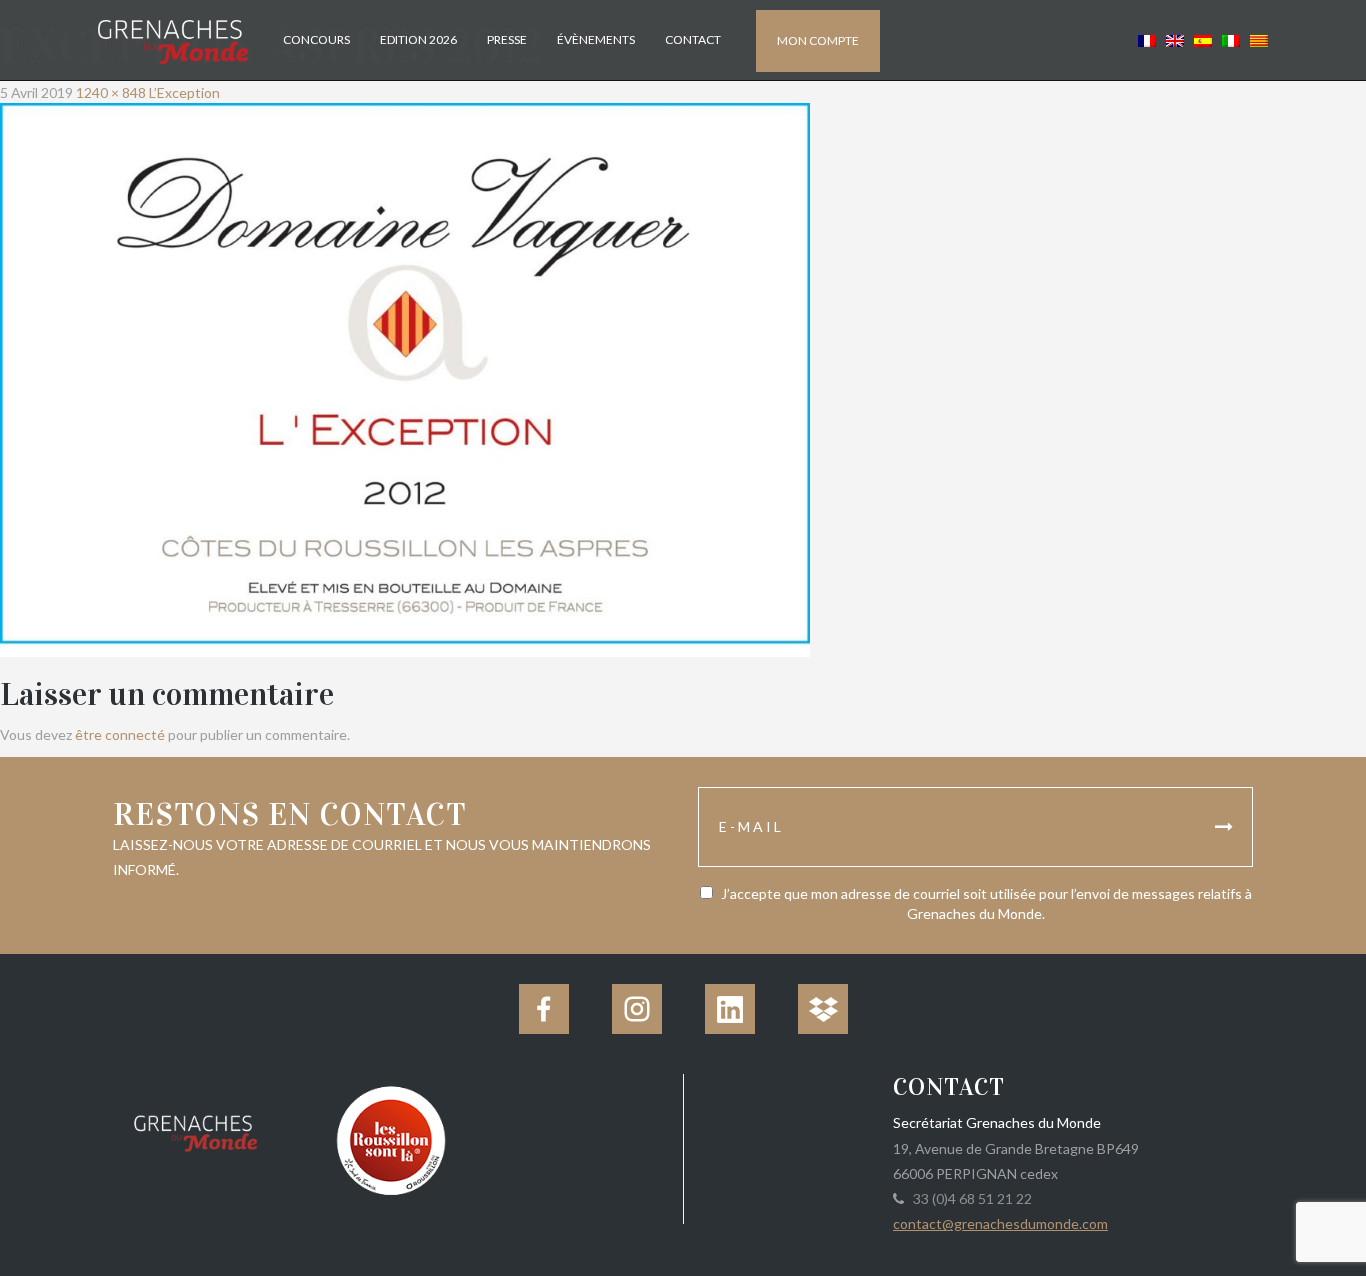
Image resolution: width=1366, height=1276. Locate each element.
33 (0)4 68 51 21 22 (969, 1198)
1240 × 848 (111, 92)
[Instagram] (637, 1009)
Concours (316, 39)
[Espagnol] (1203, 39)
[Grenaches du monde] (195, 1130)
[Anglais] (1175, 39)
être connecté (120, 734)
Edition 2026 (418, 39)
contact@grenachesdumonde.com (1000, 1223)
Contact (693, 39)
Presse (507, 39)
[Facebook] (544, 1009)
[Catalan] (1256, 39)
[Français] (1147, 39)
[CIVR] (390, 1138)
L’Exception (184, 92)
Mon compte (818, 40)
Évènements (596, 39)
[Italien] (1231, 39)
